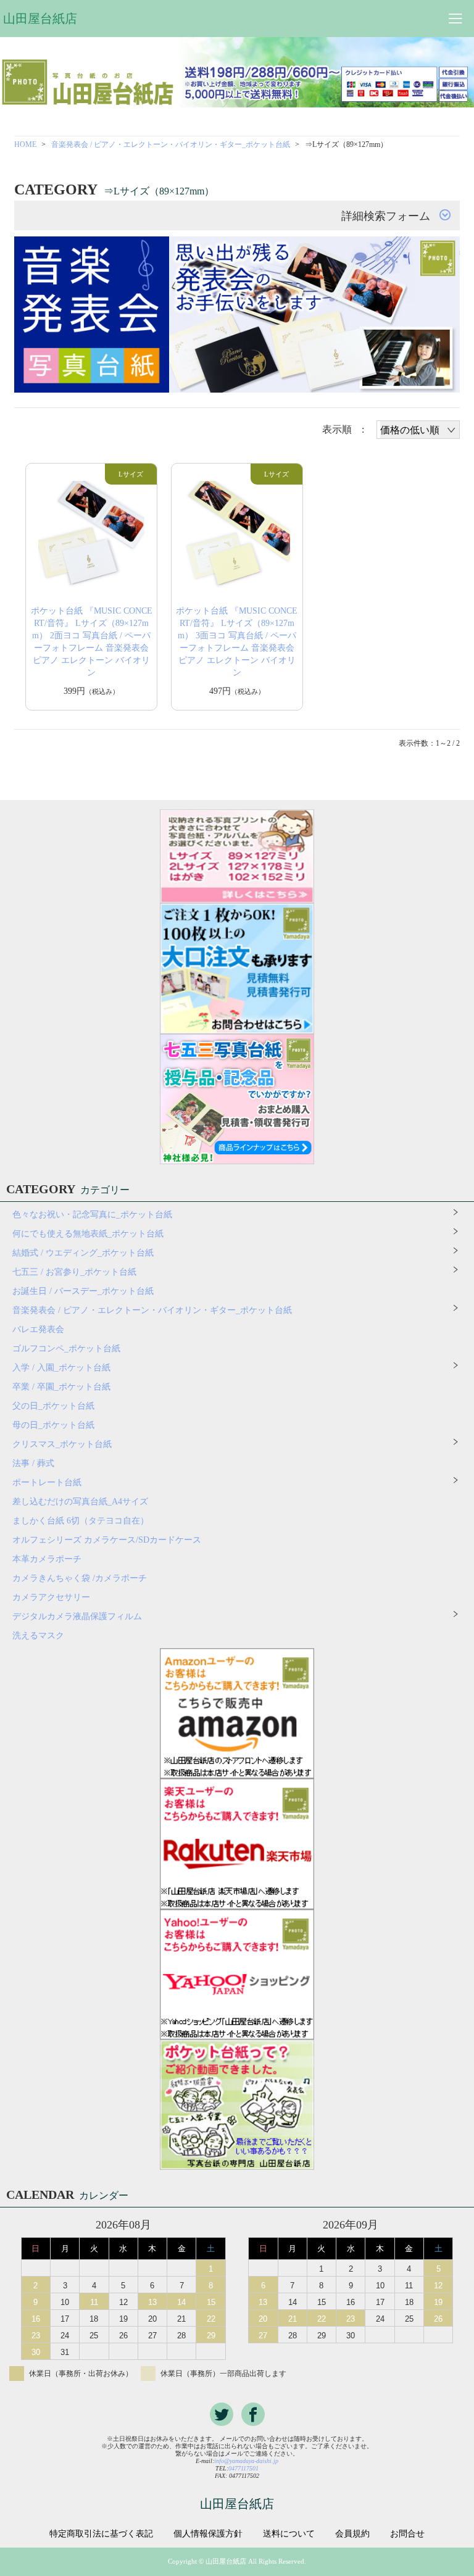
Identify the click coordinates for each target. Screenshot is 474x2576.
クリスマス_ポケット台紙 (62, 1444)
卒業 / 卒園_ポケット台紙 (61, 1387)
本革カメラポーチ (47, 1559)
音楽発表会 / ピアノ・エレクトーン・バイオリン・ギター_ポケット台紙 (171, 144)
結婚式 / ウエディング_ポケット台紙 (83, 1253)
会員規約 (352, 2534)
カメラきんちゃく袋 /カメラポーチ (80, 1578)
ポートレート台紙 (47, 1482)
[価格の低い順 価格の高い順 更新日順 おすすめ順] (418, 430)
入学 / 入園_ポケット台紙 (61, 1368)
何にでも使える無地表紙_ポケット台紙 (88, 1234)
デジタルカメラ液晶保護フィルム (77, 1616)
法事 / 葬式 (33, 1463)
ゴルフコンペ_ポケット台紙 (66, 1348)
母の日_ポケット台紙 (53, 1425)
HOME (25, 144)
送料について (289, 2534)
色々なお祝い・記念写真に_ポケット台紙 (92, 1215)
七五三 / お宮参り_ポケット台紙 (74, 1272)
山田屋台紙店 (40, 19)
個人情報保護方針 (208, 2534)
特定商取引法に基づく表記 (101, 2534)
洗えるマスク (38, 1636)
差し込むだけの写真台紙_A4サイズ (80, 1502)
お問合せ (407, 2534)
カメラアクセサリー (51, 1597)
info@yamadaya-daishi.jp (246, 2461)
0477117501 (243, 2468)
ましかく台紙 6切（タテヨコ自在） (81, 1521)
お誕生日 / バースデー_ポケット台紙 (83, 1291)
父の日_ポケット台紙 (53, 1406)
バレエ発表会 (38, 1329)
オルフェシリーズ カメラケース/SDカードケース (111, 1540)
